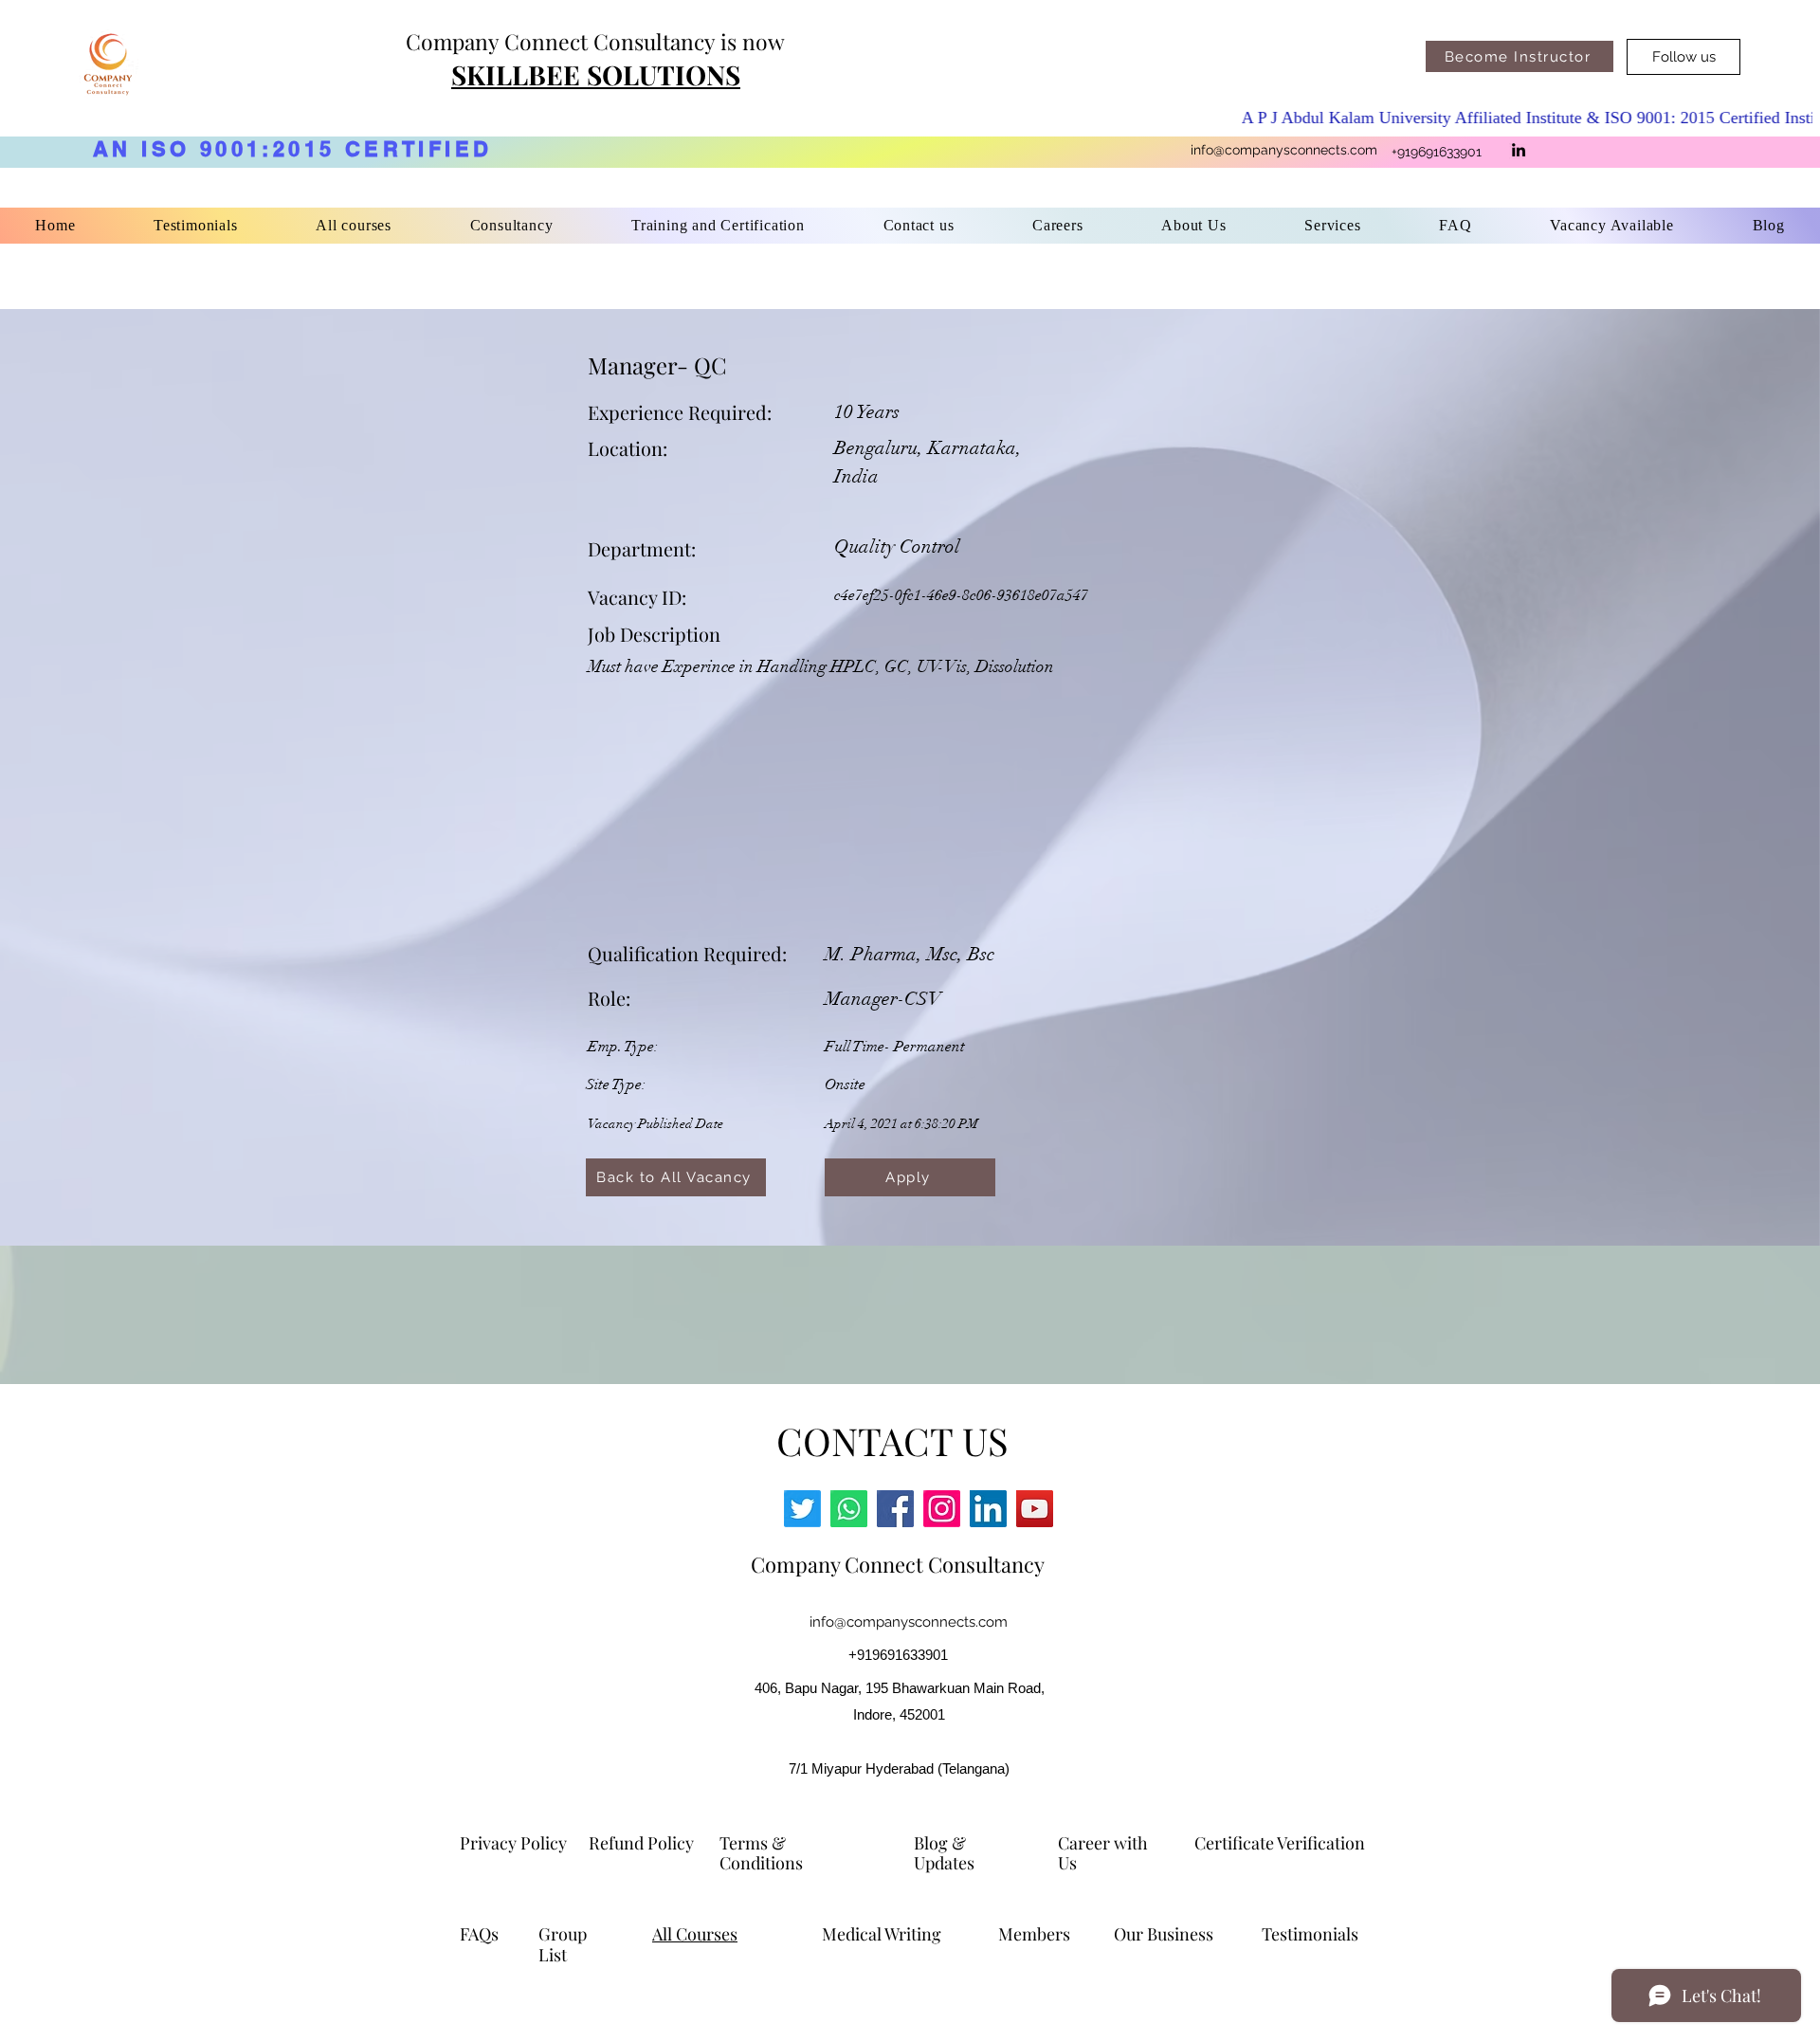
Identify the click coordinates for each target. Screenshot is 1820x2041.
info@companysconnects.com (1284, 150)
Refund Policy (641, 1843)
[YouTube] (1035, 1509)
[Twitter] (802, 1509)
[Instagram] (942, 1509)
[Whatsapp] (849, 1509)
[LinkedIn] (1519, 150)
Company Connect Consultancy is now (595, 41)
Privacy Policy (513, 1843)
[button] (718, 226)
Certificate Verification (1280, 1843)
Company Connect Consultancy (898, 1564)
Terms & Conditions (763, 1853)
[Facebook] (895, 1509)
